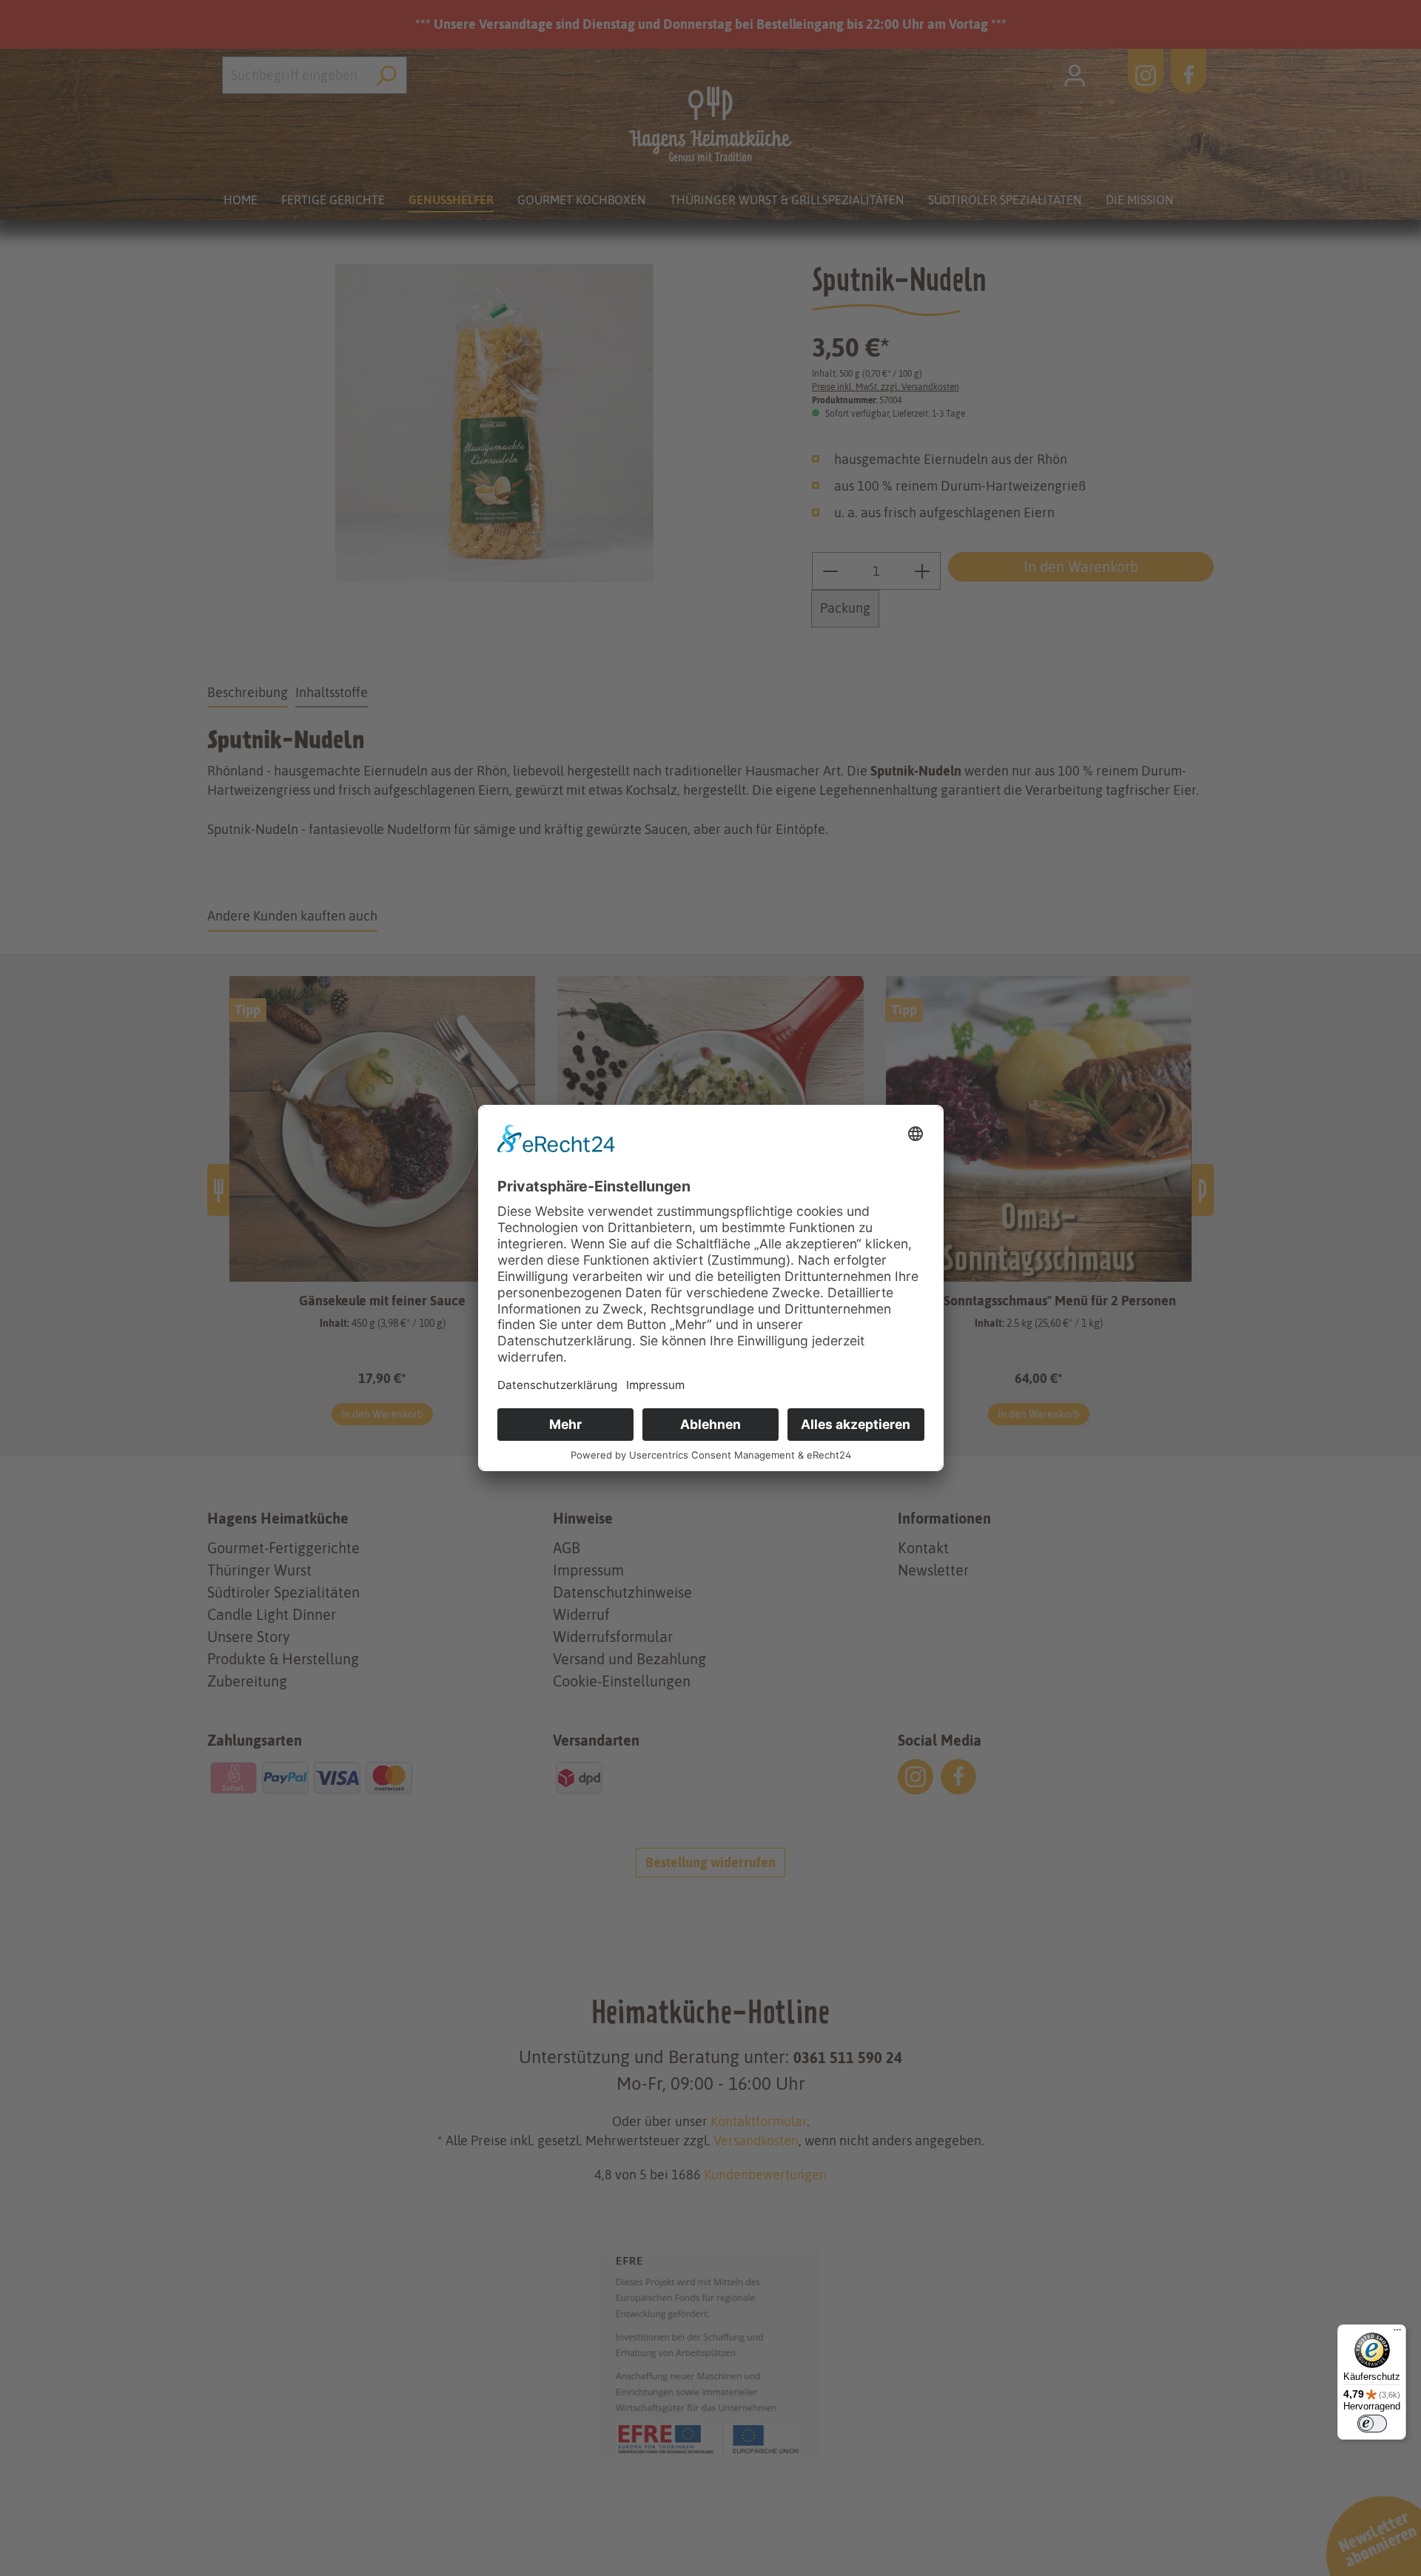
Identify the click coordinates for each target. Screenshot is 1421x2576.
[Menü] (1397, 2333)
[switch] (1372, 2424)
